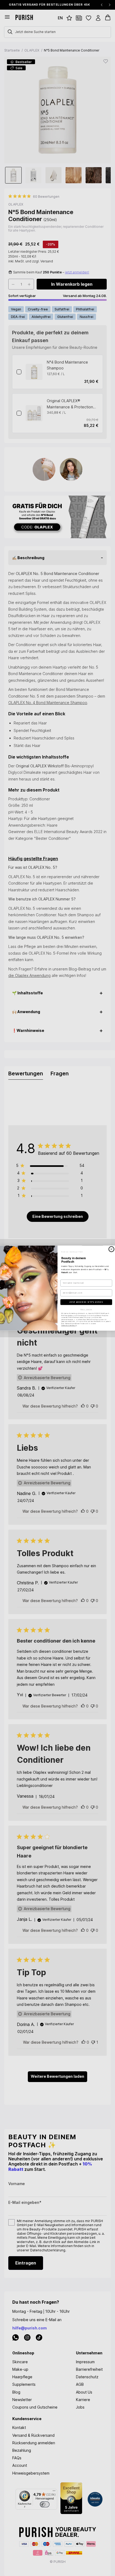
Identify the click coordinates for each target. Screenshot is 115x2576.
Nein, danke (86, 1309)
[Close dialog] (112, 1249)
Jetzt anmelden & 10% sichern (86, 1302)
